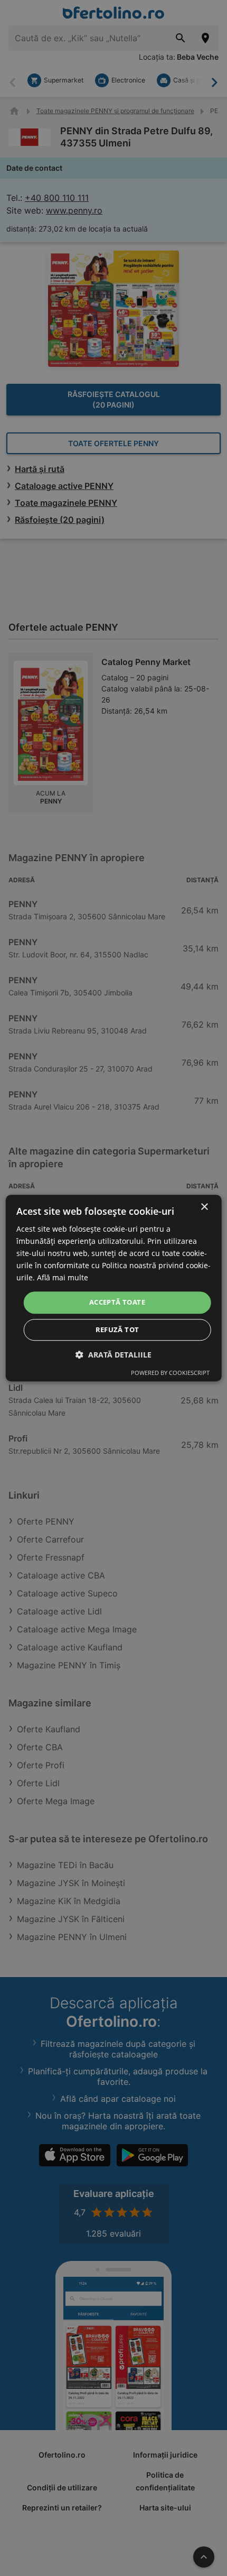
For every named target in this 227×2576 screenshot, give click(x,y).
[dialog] (114, 1288)
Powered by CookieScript (170, 1373)
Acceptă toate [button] (117, 1303)
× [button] (204, 1207)
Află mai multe (63, 1278)
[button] (113, 1355)
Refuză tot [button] (117, 1329)
